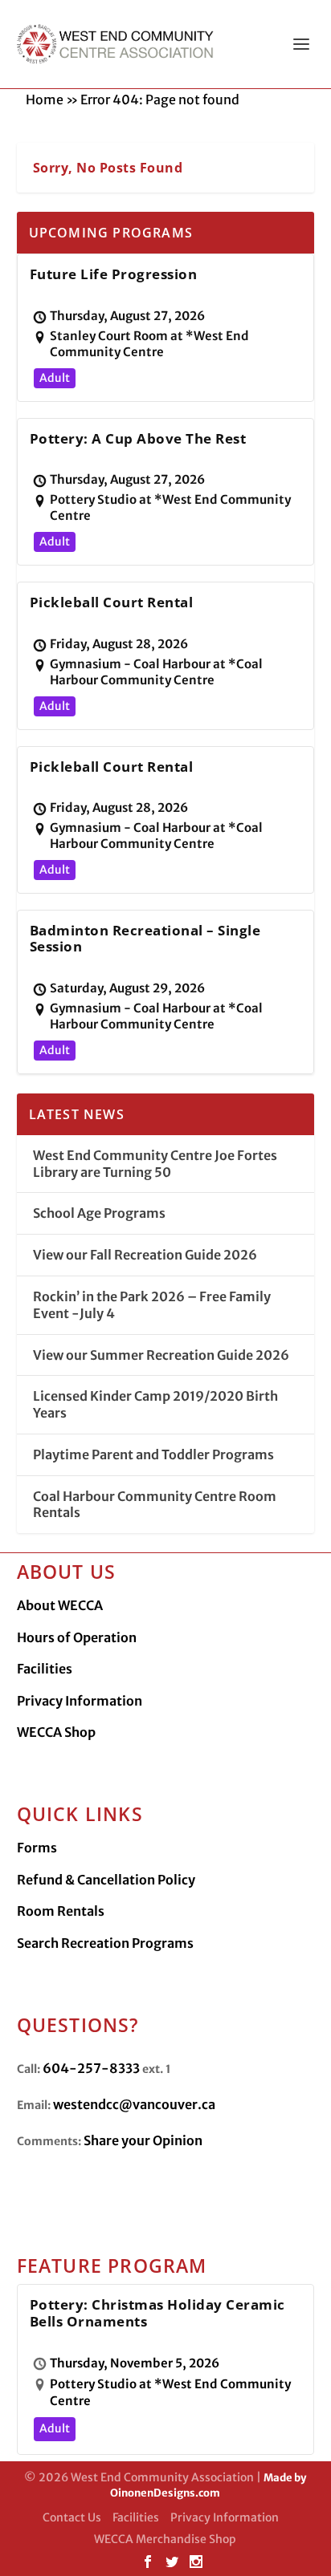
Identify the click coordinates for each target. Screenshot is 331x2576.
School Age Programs (99, 1213)
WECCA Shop (56, 1732)
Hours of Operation (77, 1637)
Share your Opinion (143, 2140)
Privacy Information (80, 1701)
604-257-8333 (91, 2068)
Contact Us (72, 2517)
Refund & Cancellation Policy (106, 1880)
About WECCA (60, 1605)
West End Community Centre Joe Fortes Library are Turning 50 (155, 1164)
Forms (37, 1848)
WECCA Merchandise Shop (165, 2539)
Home (45, 99)
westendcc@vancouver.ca (134, 2104)
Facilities (45, 1669)
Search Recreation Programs (105, 1943)
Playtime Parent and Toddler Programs (153, 1454)
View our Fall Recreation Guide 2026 (145, 1255)
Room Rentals (61, 1911)
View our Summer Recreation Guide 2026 (161, 1355)
